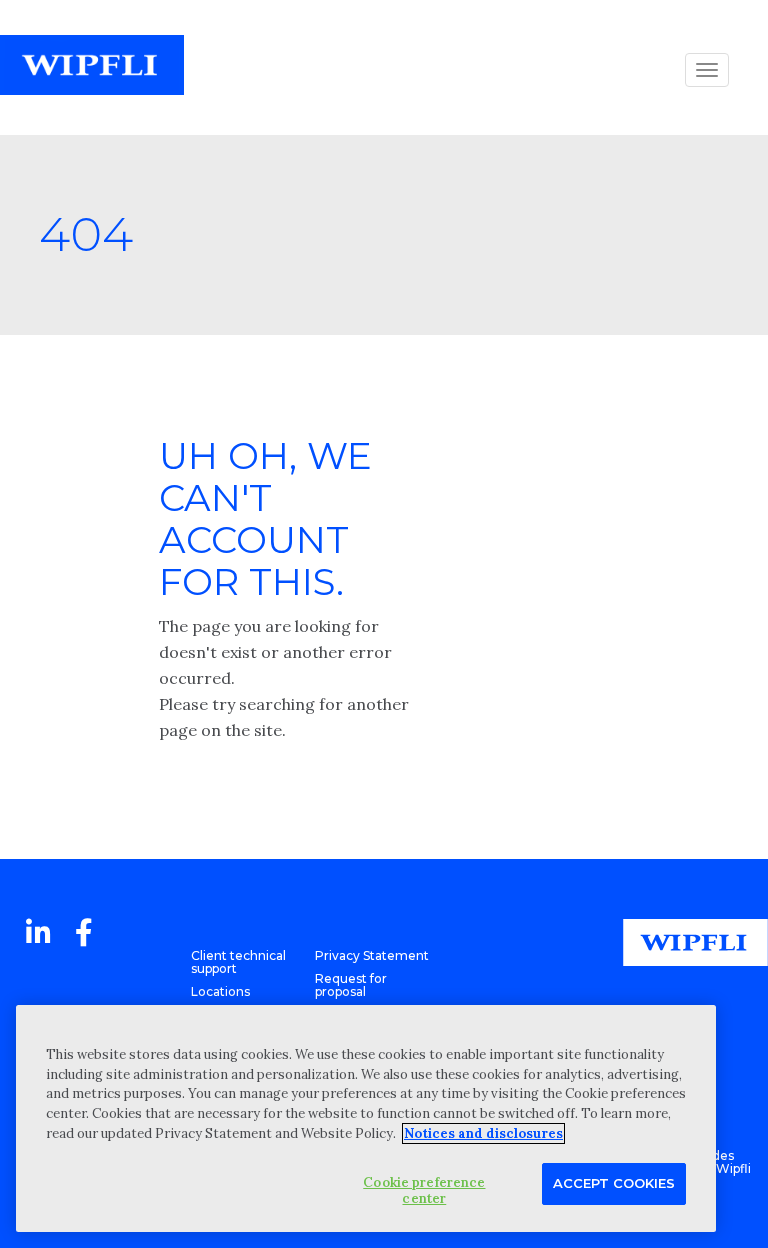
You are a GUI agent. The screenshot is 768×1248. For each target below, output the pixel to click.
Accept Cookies (614, 1183)
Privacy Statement (372, 955)
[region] (366, 1118)
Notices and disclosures (483, 1133)
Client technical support (238, 962)
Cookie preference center (424, 1190)
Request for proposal (351, 985)
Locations (220, 991)
